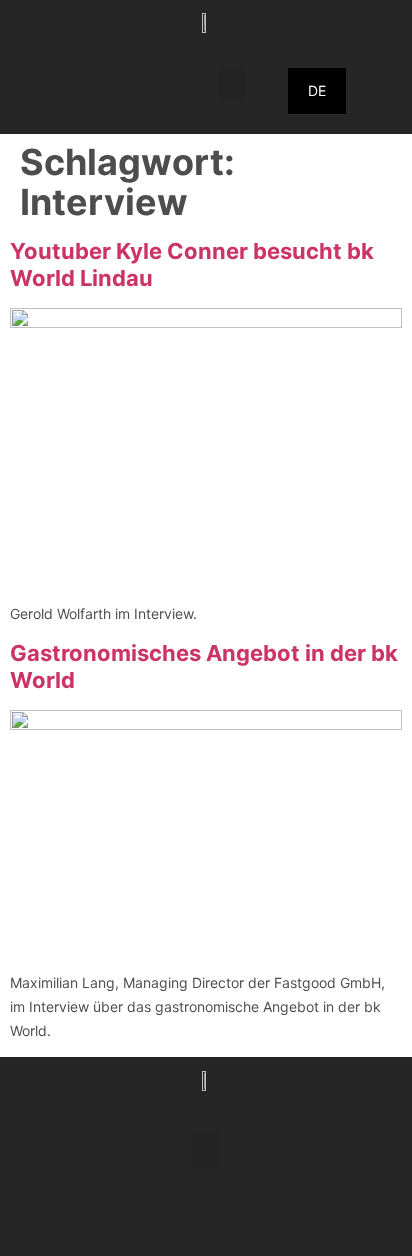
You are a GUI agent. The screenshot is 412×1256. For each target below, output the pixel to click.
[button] (232, 84)
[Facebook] (151, 1221)
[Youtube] (261, 1221)
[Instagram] (206, 1221)
